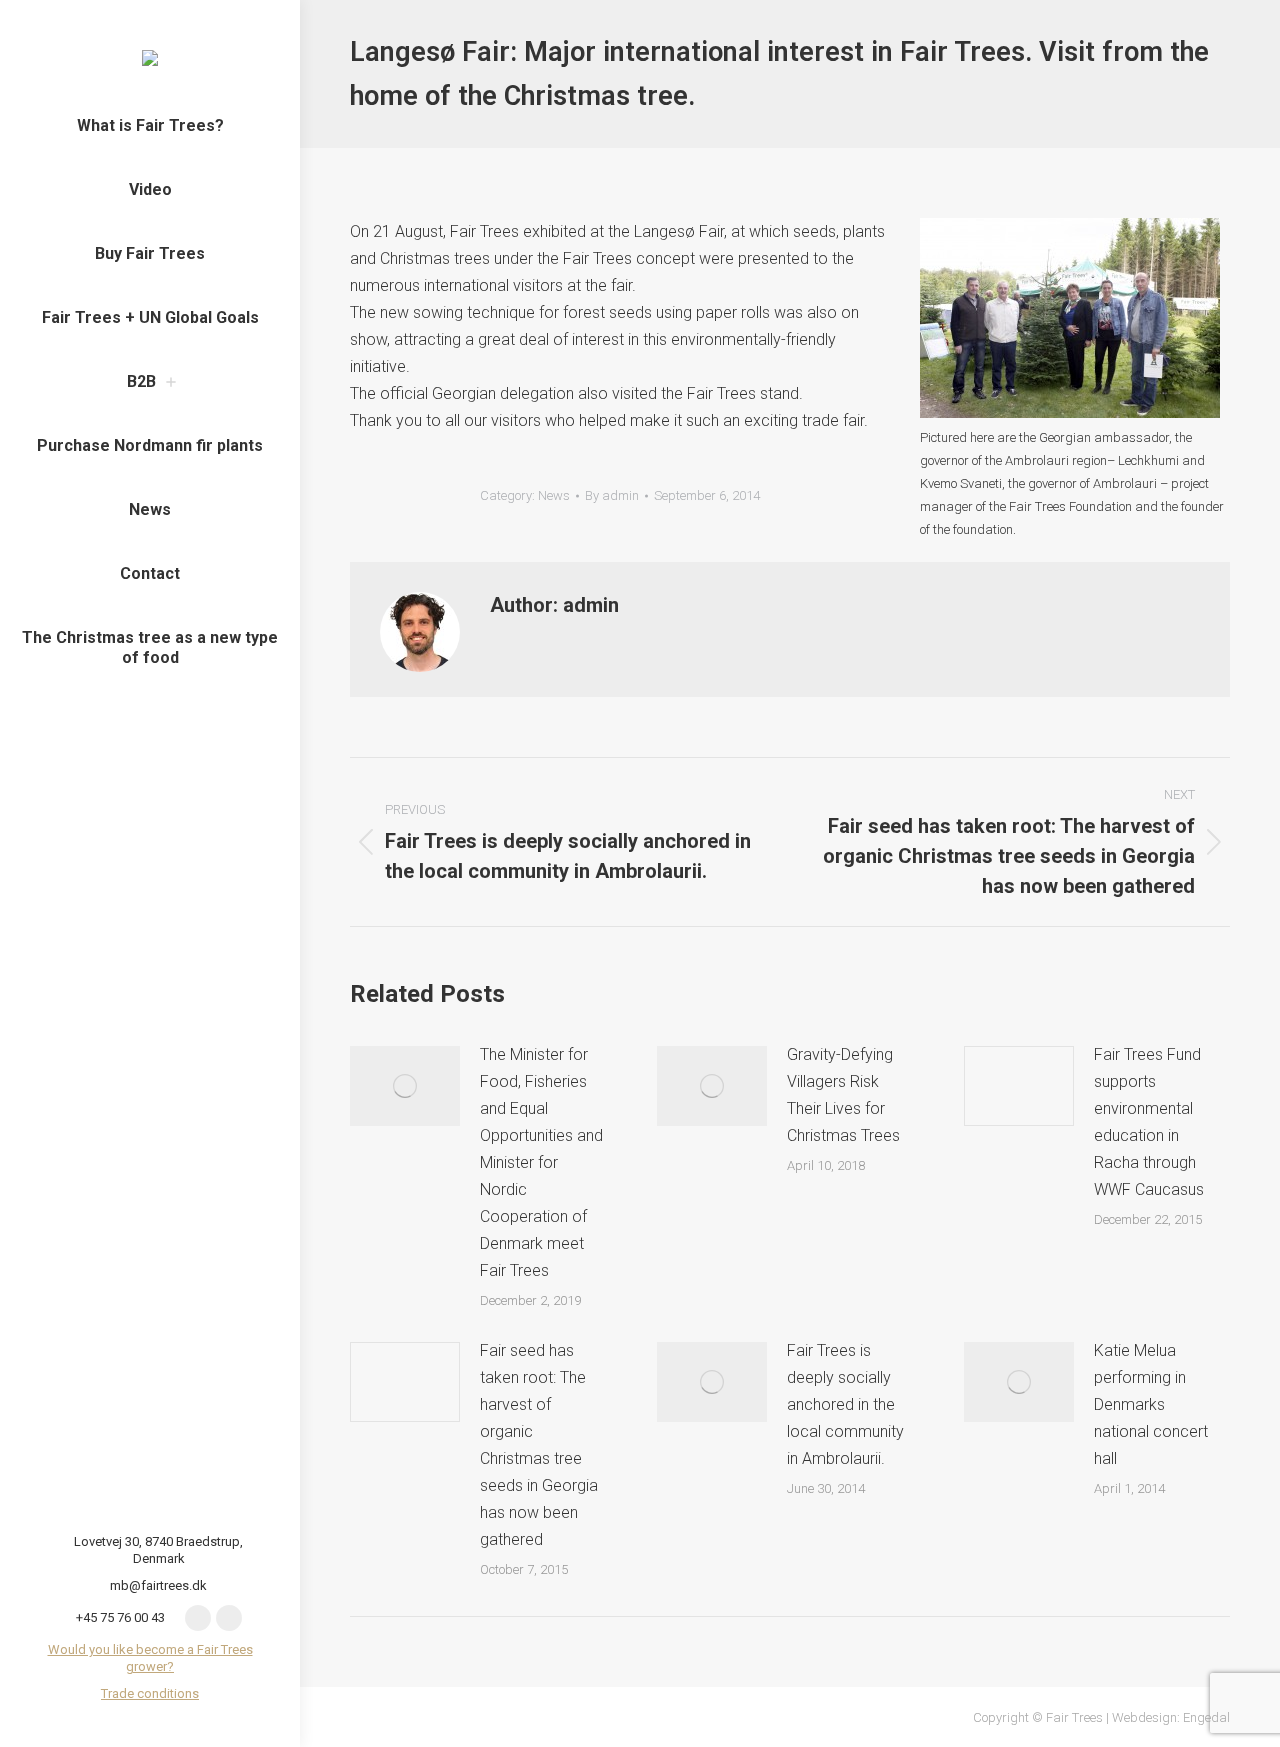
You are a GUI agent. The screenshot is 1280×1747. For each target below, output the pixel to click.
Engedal (1206, 1717)
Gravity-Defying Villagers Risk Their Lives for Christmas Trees (843, 1095)
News (554, 495)
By (612, 495)
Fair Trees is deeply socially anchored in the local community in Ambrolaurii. (845, 1404)
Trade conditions (150, 1693)
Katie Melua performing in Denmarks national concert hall (1151, 1404)
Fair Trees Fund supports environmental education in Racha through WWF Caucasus (1149, 1122)
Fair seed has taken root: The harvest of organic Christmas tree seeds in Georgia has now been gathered (539, 1445)
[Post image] (405, 1086)
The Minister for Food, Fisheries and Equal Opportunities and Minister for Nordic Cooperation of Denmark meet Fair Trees (541, 1162)
